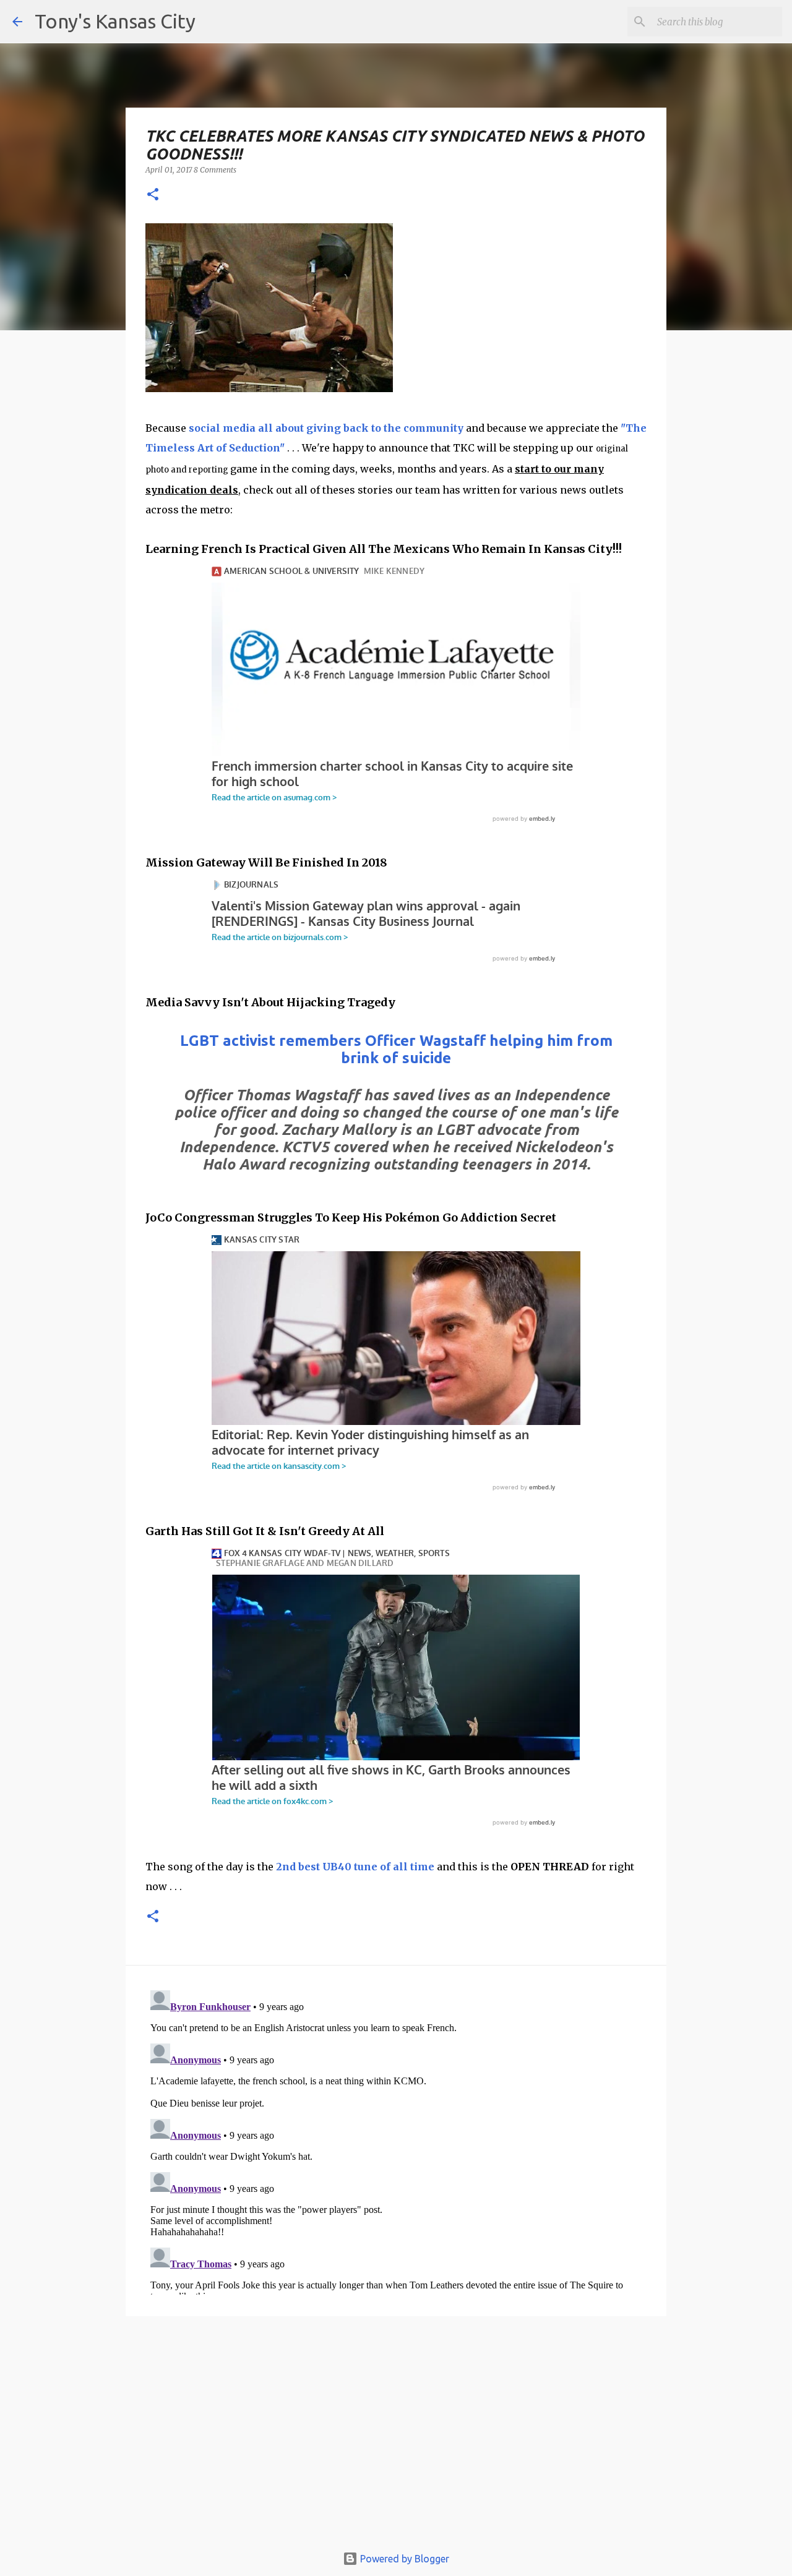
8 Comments (215, 170)
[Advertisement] (396, 2436)
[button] (153, 195)
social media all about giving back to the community (326, 428)
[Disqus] (396, 2140)
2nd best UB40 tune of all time (355, 1867)
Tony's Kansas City (115, 21)
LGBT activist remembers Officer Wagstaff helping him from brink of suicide (396, 1049)
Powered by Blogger (403, 2559)
